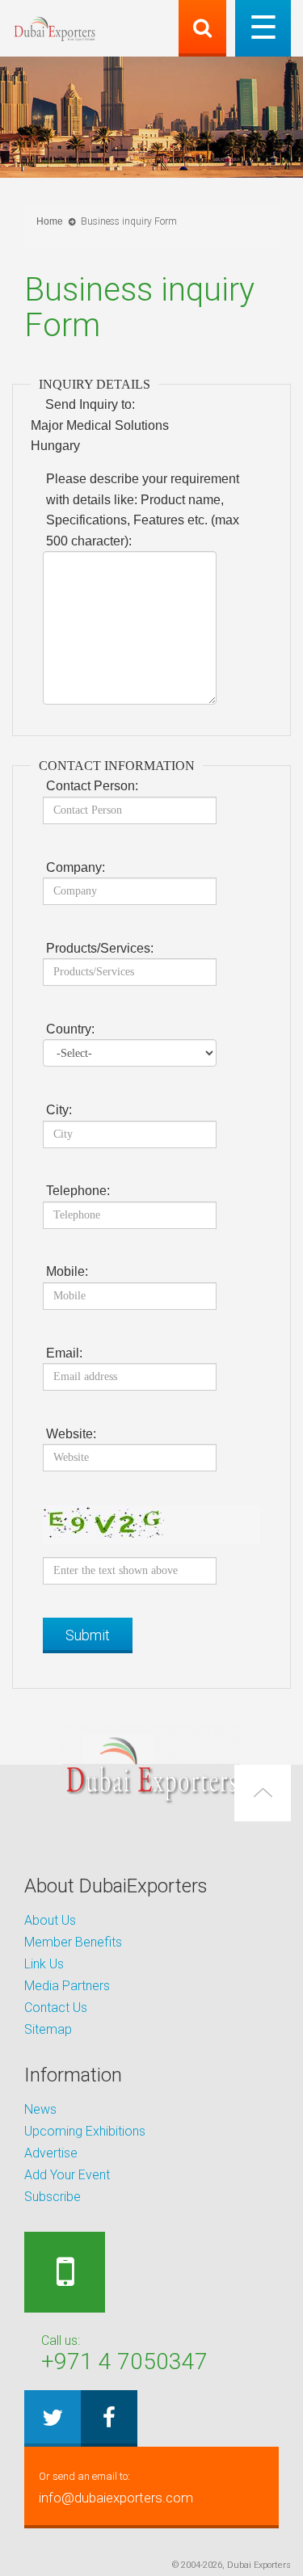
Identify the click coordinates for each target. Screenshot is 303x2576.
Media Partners (67, 1986)
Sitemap (48, 2029)
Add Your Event (67, 2175)
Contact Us (56, 2008)
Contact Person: (92, 786)
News (40, 2109)
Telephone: (78, 1191)
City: (59, 1110)
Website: (71, 1434)
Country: (70, 1029)
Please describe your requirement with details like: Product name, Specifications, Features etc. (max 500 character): (143, 510)
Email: (64, 1353)
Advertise (51, 2153)
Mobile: (67, 1271)
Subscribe (53, 2197)
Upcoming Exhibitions (85, 2131)
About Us (50, 1920)
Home (50, 221)
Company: (76, 867)
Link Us (44, 1964)
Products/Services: (100, 948)
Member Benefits (73, 1942)
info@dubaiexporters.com (116, 2488)
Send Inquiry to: (90, 404)
